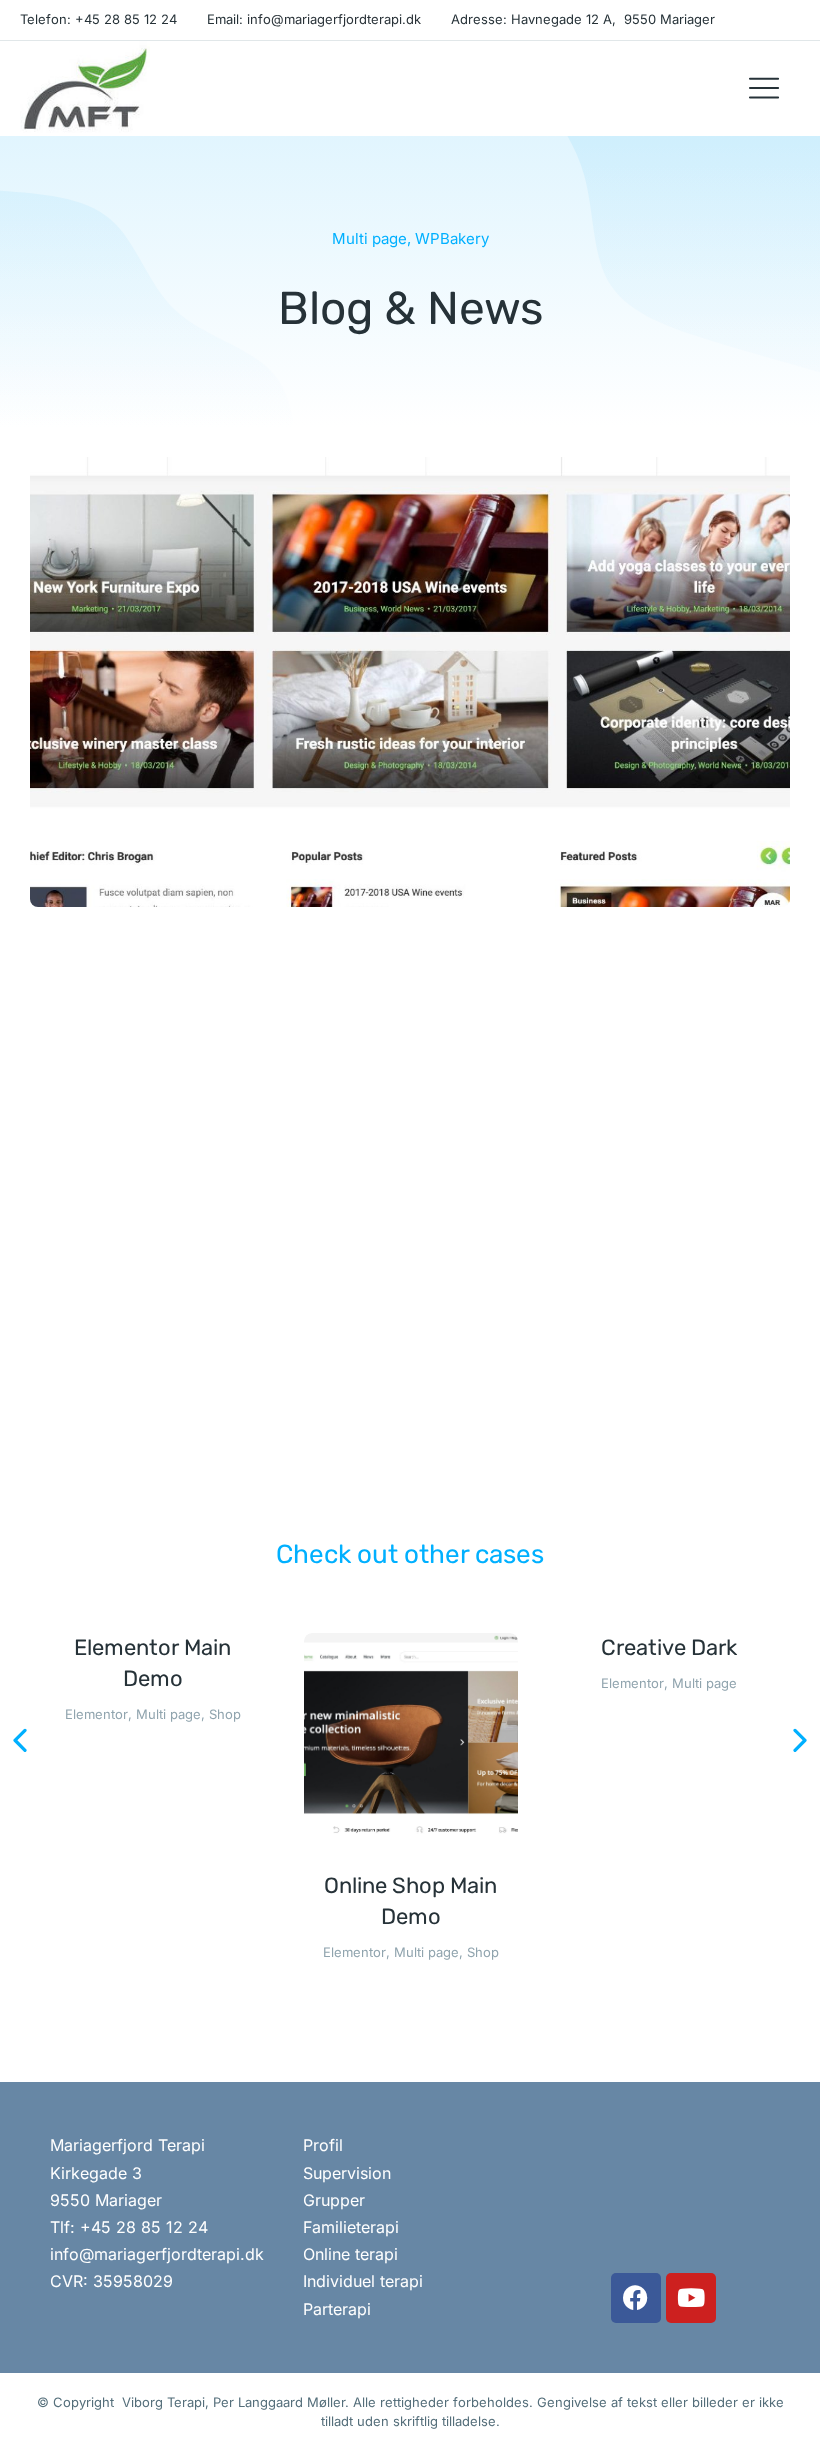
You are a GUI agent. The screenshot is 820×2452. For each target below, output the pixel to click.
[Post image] (410, 1739)
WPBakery (452, 238)
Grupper (334, 2200)
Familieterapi (351, 2227)
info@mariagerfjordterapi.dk (157, 2254)
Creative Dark (669, 1647)
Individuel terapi (363, 2281)
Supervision (347, 2173)
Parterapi (337, 2309)
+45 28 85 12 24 (144, 2227)
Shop (225, 1714)
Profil (323, 2145)
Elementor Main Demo (152, 1663)
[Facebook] (636, 2298)
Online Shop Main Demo (410, 1901)
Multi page (369, 238)
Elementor (96, 1714)
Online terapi (350, 2254)
